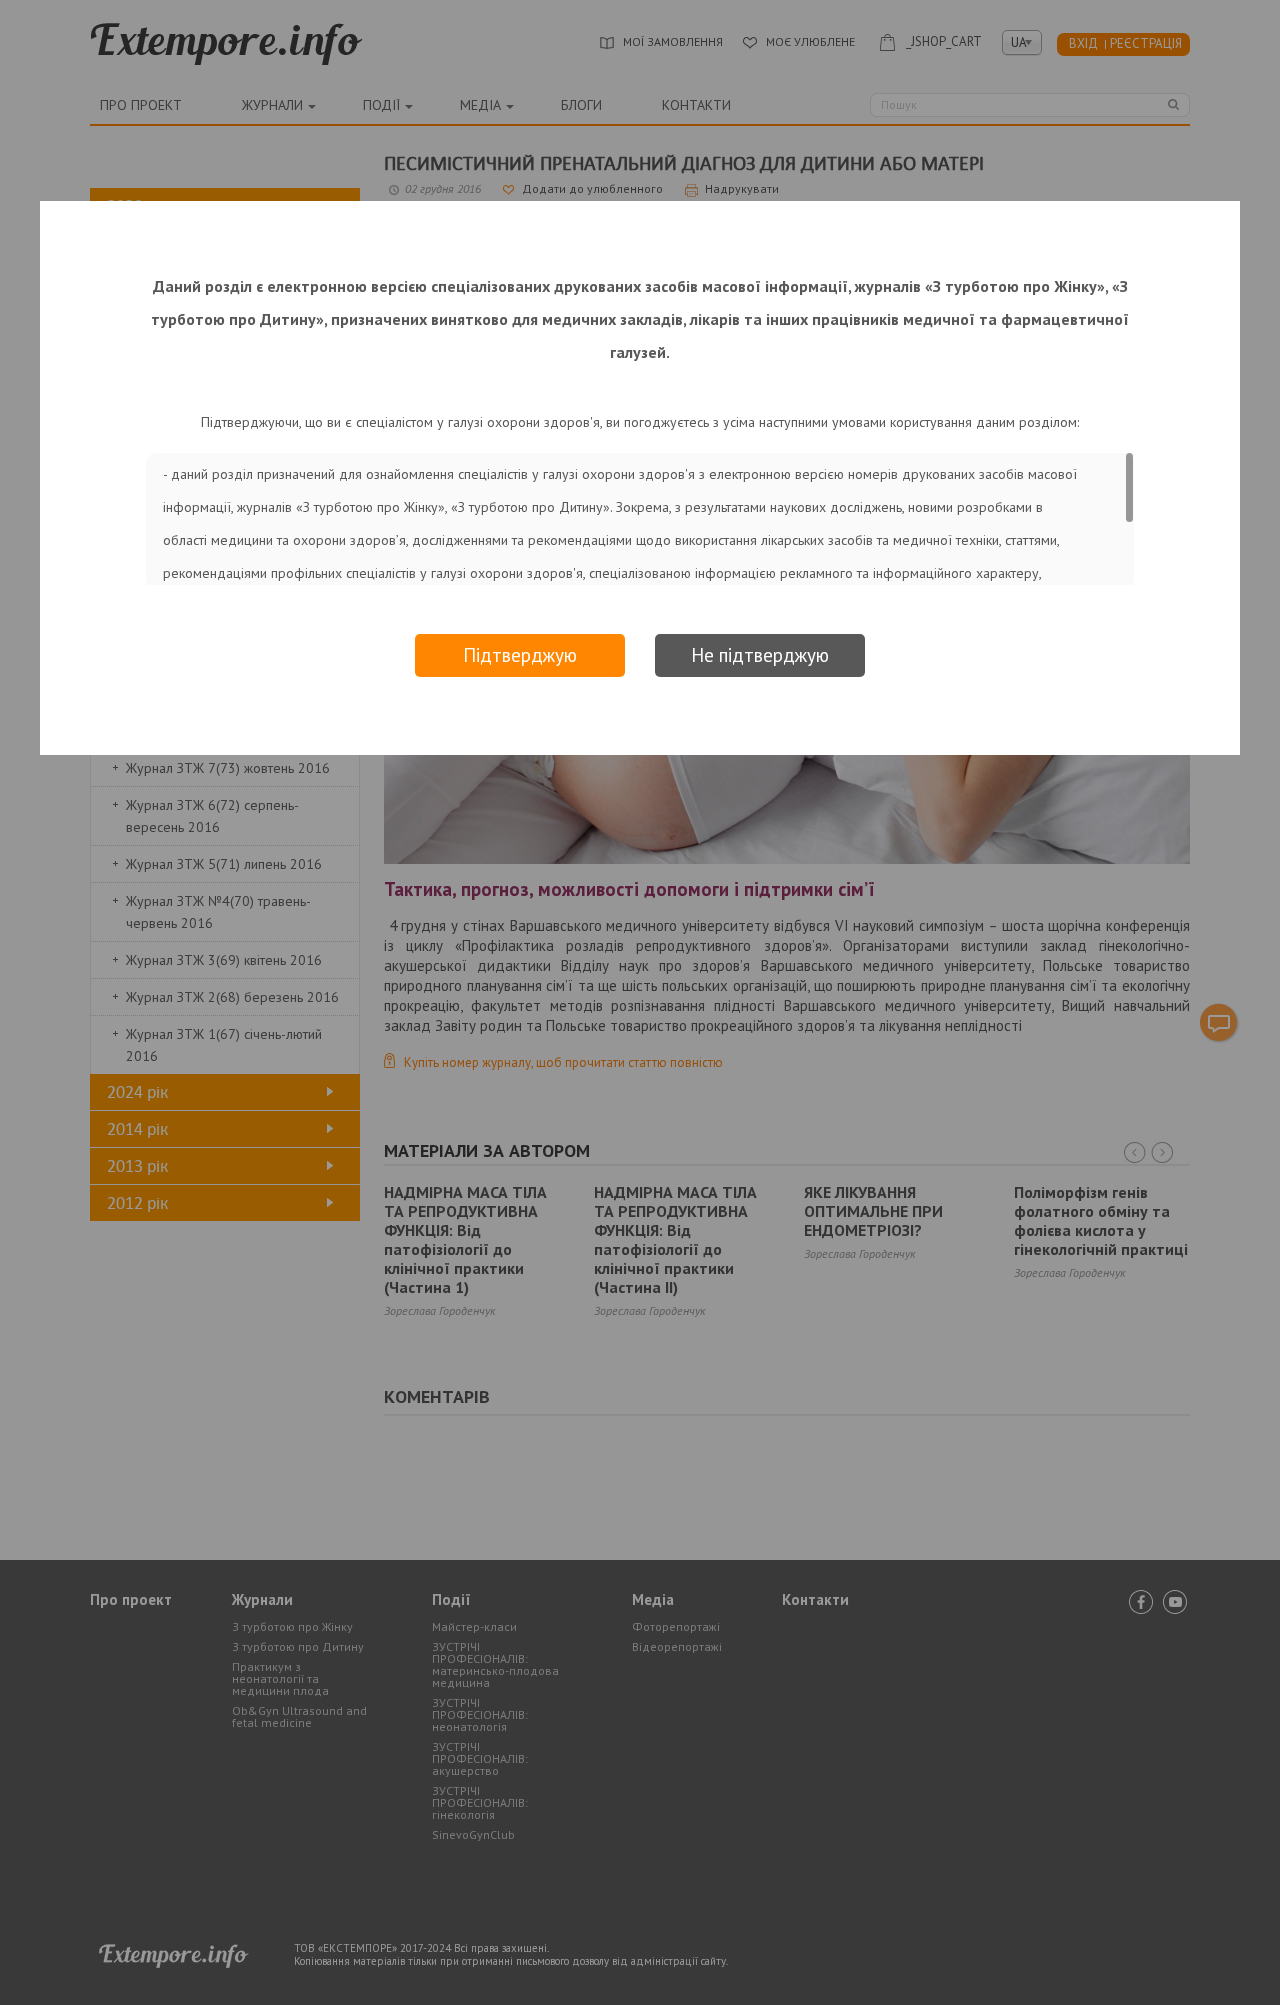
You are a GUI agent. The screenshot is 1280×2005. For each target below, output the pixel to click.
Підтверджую (520, 655)
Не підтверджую (760, 655)
